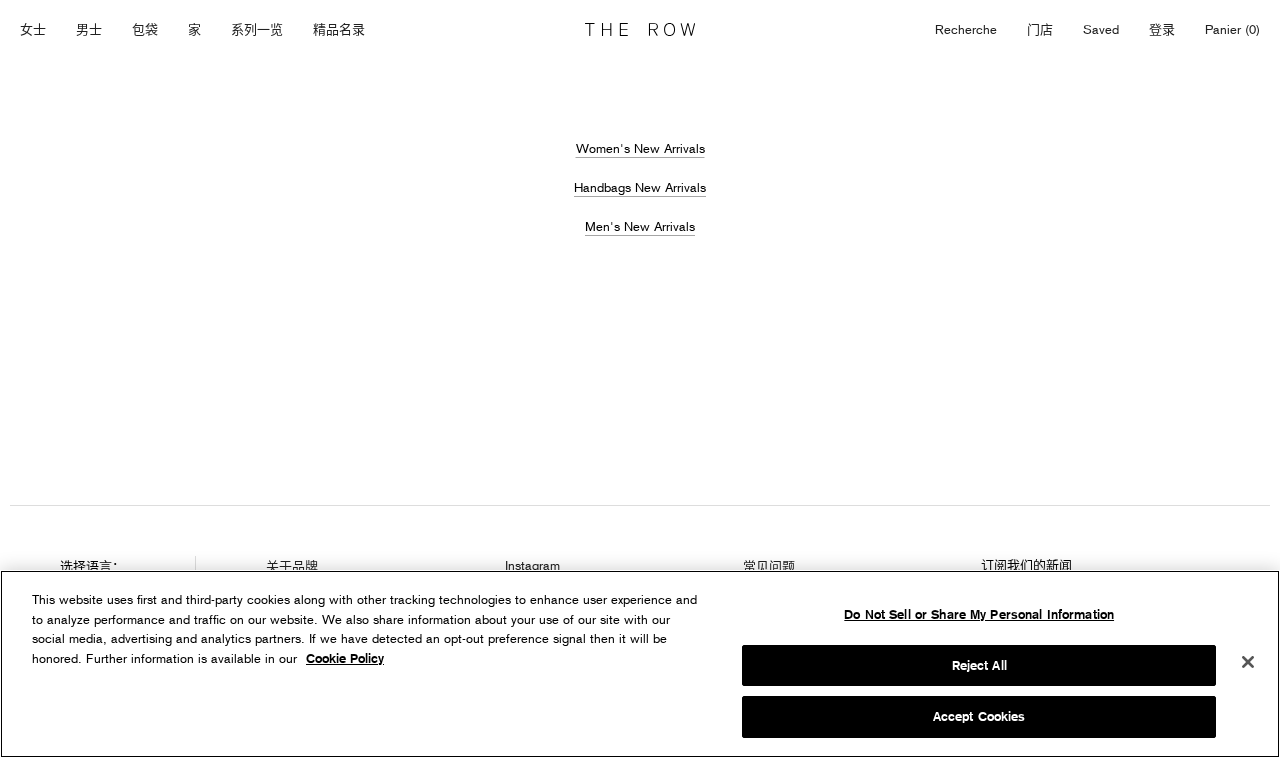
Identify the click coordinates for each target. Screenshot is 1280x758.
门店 (1040, 29)
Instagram (532, 565)
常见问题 (769, 566)
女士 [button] (33, 29)
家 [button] (194, 29)
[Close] (1248, 662)
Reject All (979, 665)
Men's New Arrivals (640, 226)
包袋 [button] (145, 29)
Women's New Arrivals (640, 148)
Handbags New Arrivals (640, 187)
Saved (1101, 30)
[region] (640, 664)
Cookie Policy (345, 658)
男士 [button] (89, 29)
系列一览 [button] (257, 29)
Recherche (966, 29)
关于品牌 (292, 566)
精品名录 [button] (339, 29)
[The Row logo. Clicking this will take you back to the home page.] (640, 30)
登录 (1162, 29)
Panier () (1232, 29)
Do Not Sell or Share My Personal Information (979, 614)
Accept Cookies (979, 716)
